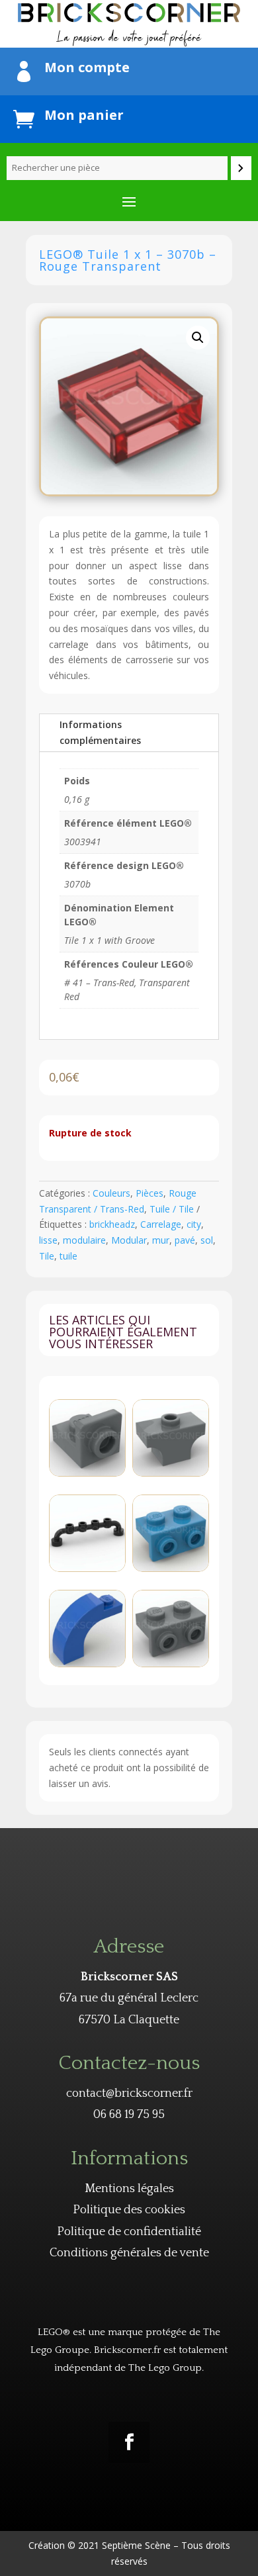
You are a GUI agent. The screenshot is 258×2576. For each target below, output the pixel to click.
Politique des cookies (129, 2210)
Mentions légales (129, 2189)
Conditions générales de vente (129, 2253)
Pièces (150, 1193)
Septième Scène (136, 2545)
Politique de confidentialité (129, 2232)
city (194, 1224)
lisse (48, 1240)
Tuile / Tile (172, 1209)
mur (161, 1240)
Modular (129, 1240)
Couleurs (111, 1193)
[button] (198, 338)
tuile (68, 1256)
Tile (47, 1256)
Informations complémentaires (100, 732)
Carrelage (161, 1224)
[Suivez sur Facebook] (129, 2442)
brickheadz (112, 1224)
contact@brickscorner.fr (129, 2093)
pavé (185, 1240)
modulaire (84, 1240)
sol (207, 1240)
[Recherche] (241, 168)
